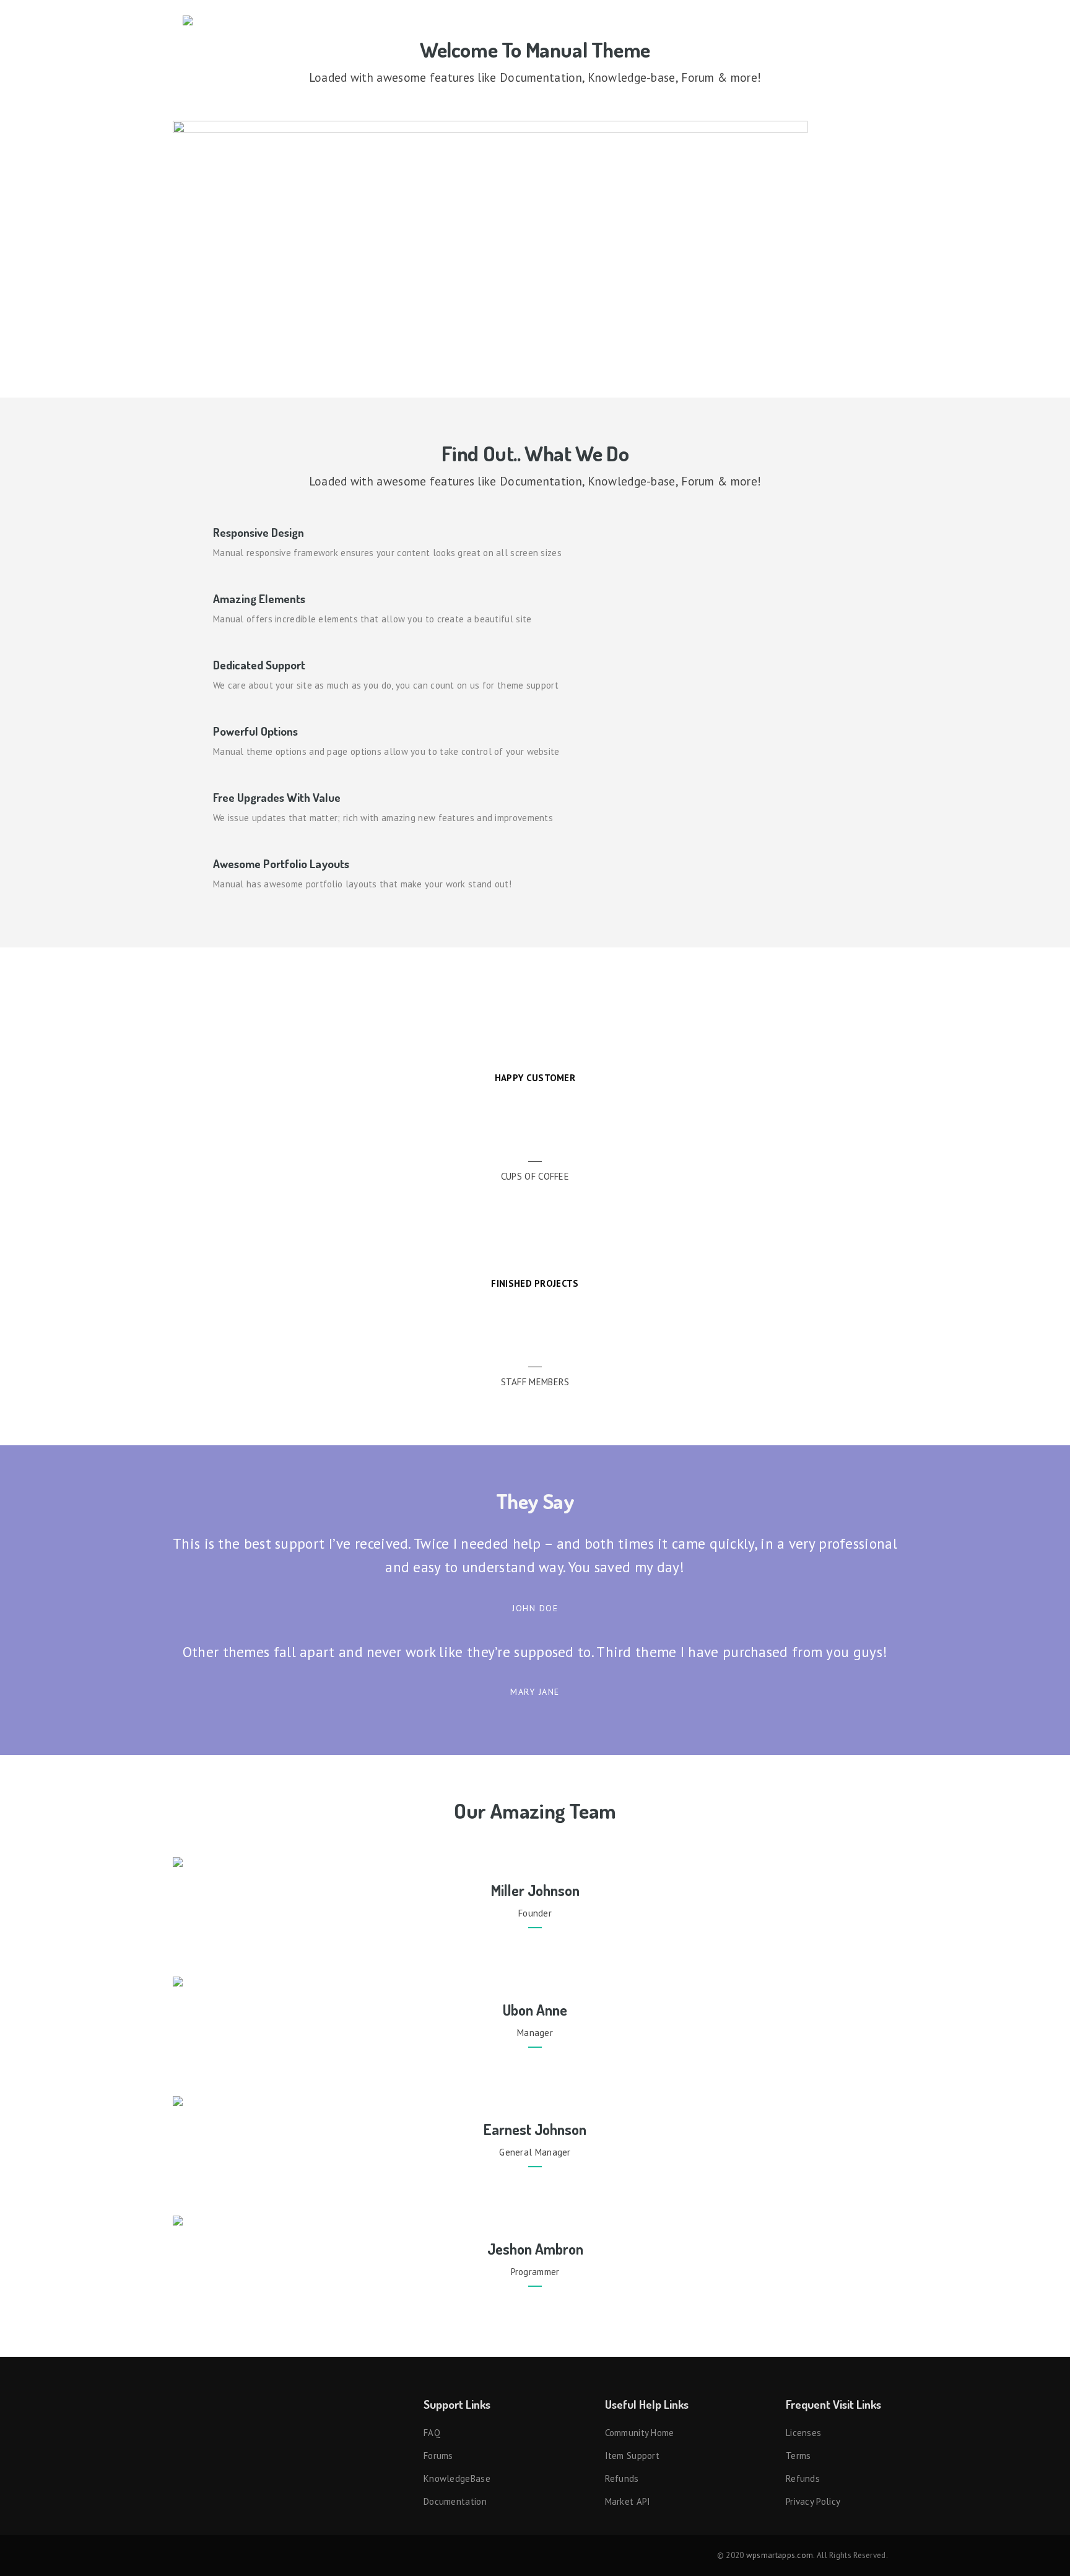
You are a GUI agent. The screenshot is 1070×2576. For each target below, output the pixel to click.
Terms (798, 2456)
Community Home (640, 2433)
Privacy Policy (813, 2501)
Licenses (803, 2433)
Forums (438, 2456)
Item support (633, 2456)
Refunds (622, 2478)
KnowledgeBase (457, 2478)
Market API (628, 2501)
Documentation (455, 2501)
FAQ (432, 2433)
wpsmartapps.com (780, 2555)
